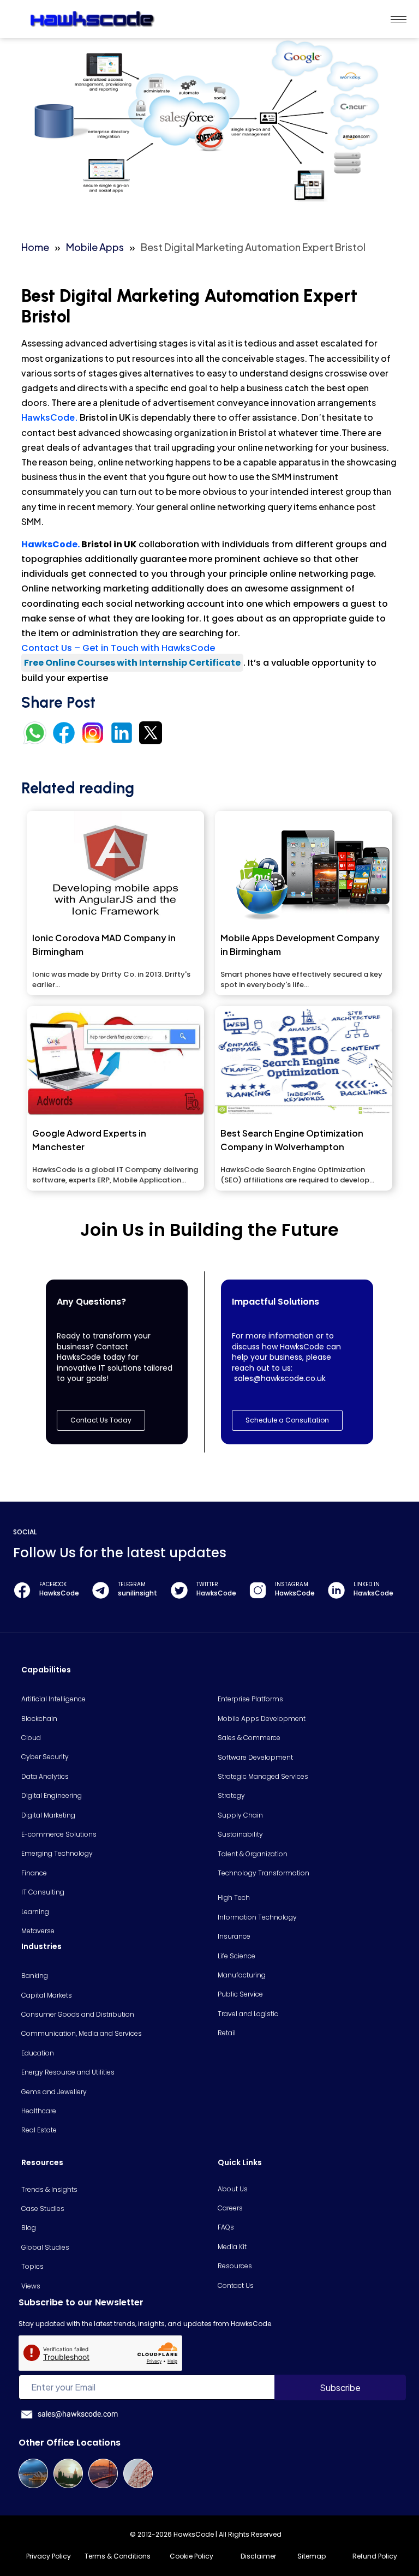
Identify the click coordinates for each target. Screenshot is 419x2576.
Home (35, 247)
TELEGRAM (132, 1584)
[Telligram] (101, 1590)
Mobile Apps (95, 247)
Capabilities (46, 1670)
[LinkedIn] (336, 1590)
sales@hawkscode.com (78, 2414)
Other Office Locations (70, 2443)
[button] (287, 1420)
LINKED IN (367, 1584)
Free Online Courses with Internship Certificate (132, 663)
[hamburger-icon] (399, 19)
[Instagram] (258, 1590)
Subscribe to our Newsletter (81, 2302)
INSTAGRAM (292, 1584)
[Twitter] (179, 1590)
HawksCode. (50, 417)
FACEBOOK (53, 1584)
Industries (41, 1946)
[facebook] (22, 1590)
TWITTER (207, 1584)
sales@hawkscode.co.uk (280, 1378)
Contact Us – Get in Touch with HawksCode (118, 648)
